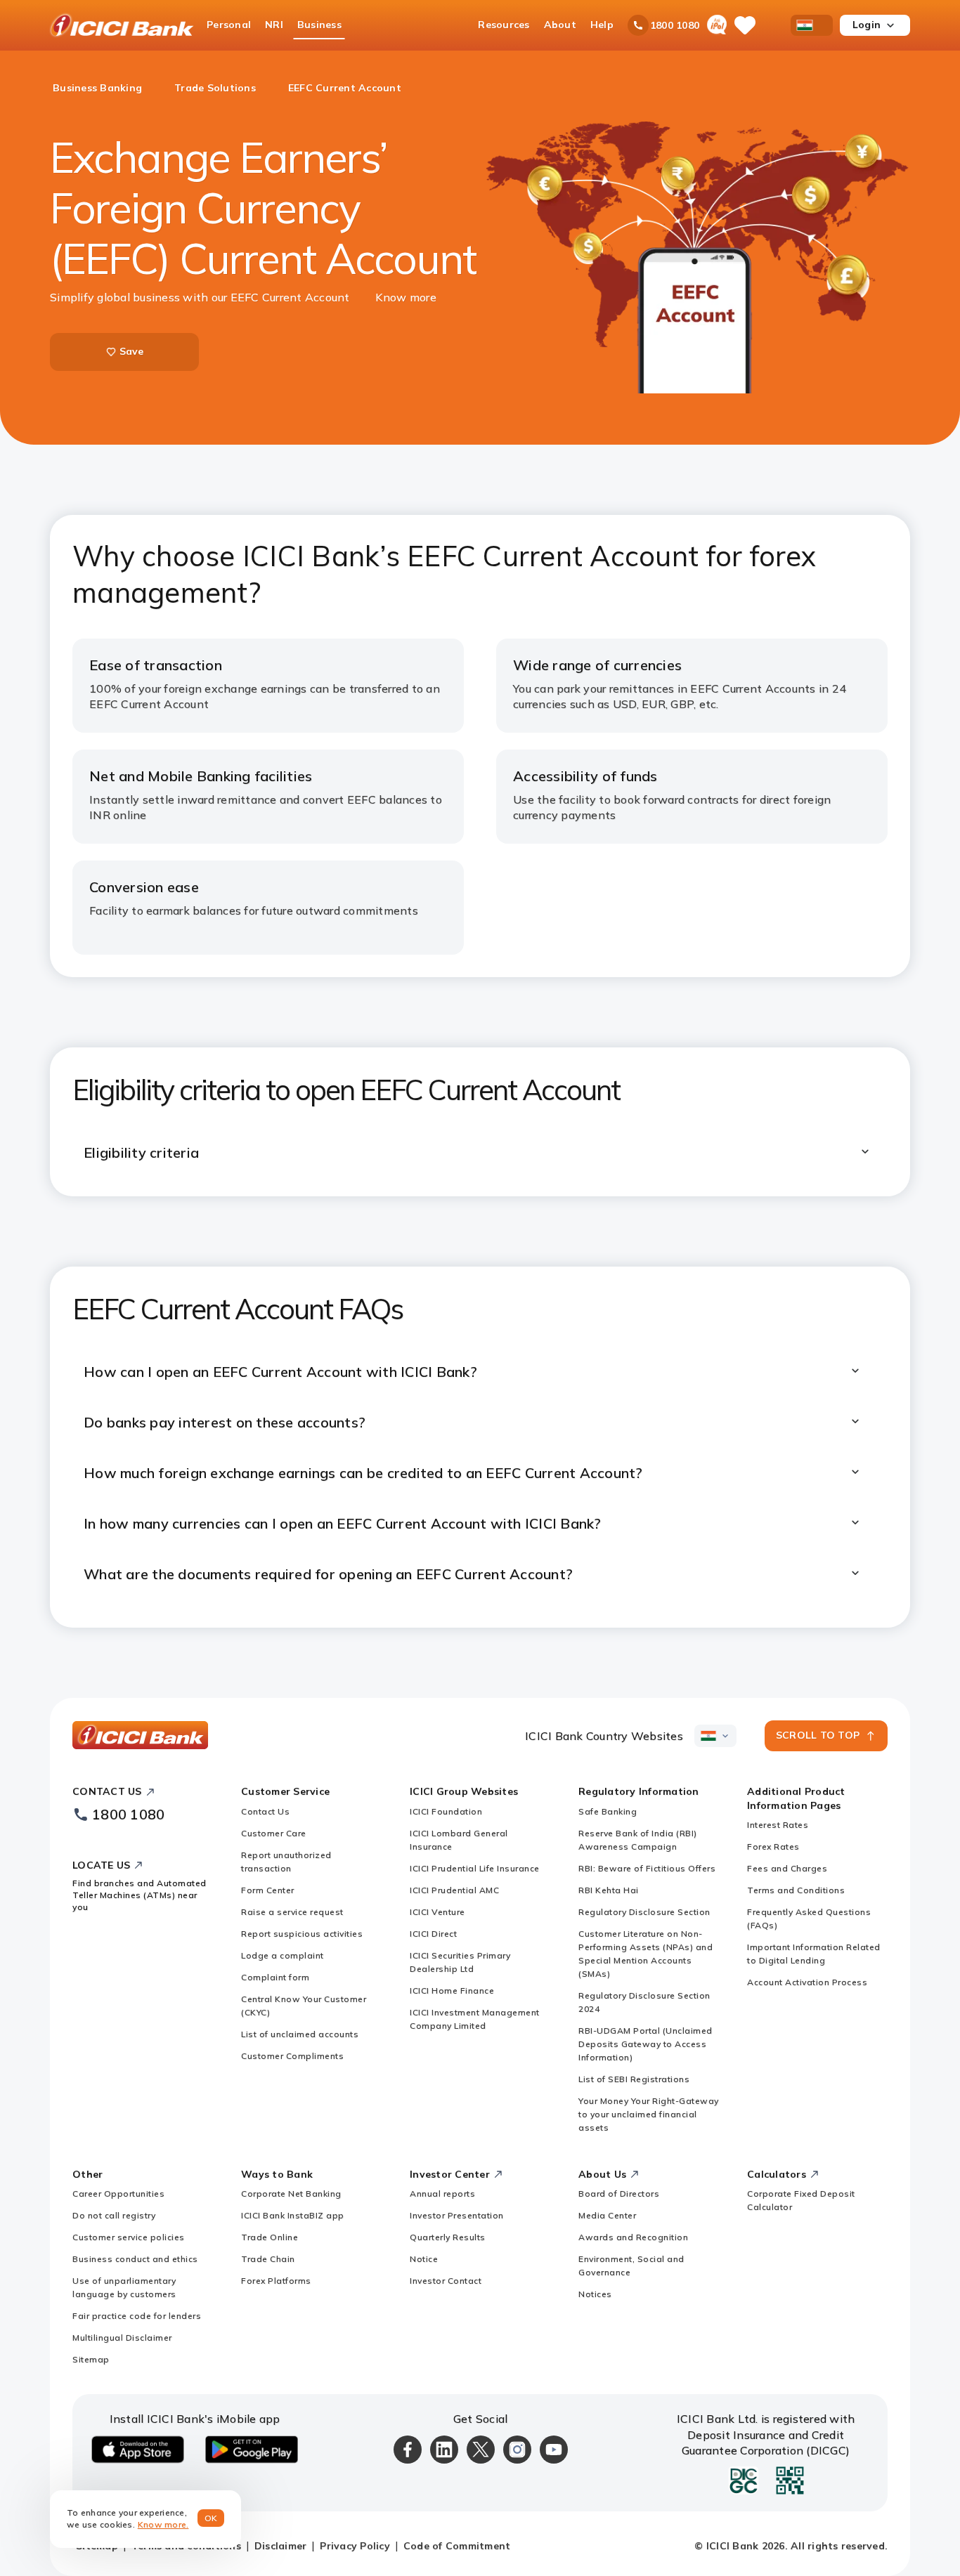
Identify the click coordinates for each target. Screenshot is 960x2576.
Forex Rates (773, 1846)
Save (132, 351)
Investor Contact (446, 2281)
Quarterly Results (448, 2237)
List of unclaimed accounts (300, 2034)
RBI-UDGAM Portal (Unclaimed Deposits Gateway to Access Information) (646, 2044)
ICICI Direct (433, 1934)
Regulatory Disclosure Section (644, 1912)
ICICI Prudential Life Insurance (475, 1868)
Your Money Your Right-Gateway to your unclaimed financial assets (649, 2114)
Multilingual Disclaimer (122, 2338)
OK (211, 2518)
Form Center (268, 1890)
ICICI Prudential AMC (454, 1890)
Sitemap (91, 2359)
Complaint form (275, 1977)
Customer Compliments (292, 2056)
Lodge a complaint (283, 1955)
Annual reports (442, 2193)
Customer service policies (129, 2237)
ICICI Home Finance (452, 1990)
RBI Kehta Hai (609, 1890)
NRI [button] (274, 25)
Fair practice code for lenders (137, 2316)
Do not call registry (114, 2215)
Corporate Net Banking (291, 2193)
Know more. (163, 2524)
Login (867, 25)
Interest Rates (778, 1825)
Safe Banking (608, 1811)
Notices (595, 2294)
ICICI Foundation (446, 1811)
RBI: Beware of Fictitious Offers (647, 1868)
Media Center (607, 2215)
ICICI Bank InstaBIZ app (293, 2215)
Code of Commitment (457, 2546)
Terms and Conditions (796, 1890)
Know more (406, 297)
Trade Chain (268, 2259)
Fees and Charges (787, 1868)
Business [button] (319, 25)
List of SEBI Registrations (634, 2079)
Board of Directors (619, 2193)
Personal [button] (229, 25)
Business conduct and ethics (135, 2259)
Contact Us (265, 1811)
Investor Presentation (457, 2215)
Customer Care (274, 1833)
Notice (424, 2259)
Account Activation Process (807, 1982)
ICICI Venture (437, 1912)
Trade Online (270, 2237)
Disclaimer (281, 2546)
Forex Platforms (276, 2281)
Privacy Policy (355, 2546)
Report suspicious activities (302, 1934)
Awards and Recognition (633, 2237)
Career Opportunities (118, 2193)
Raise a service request (292, 1912)
